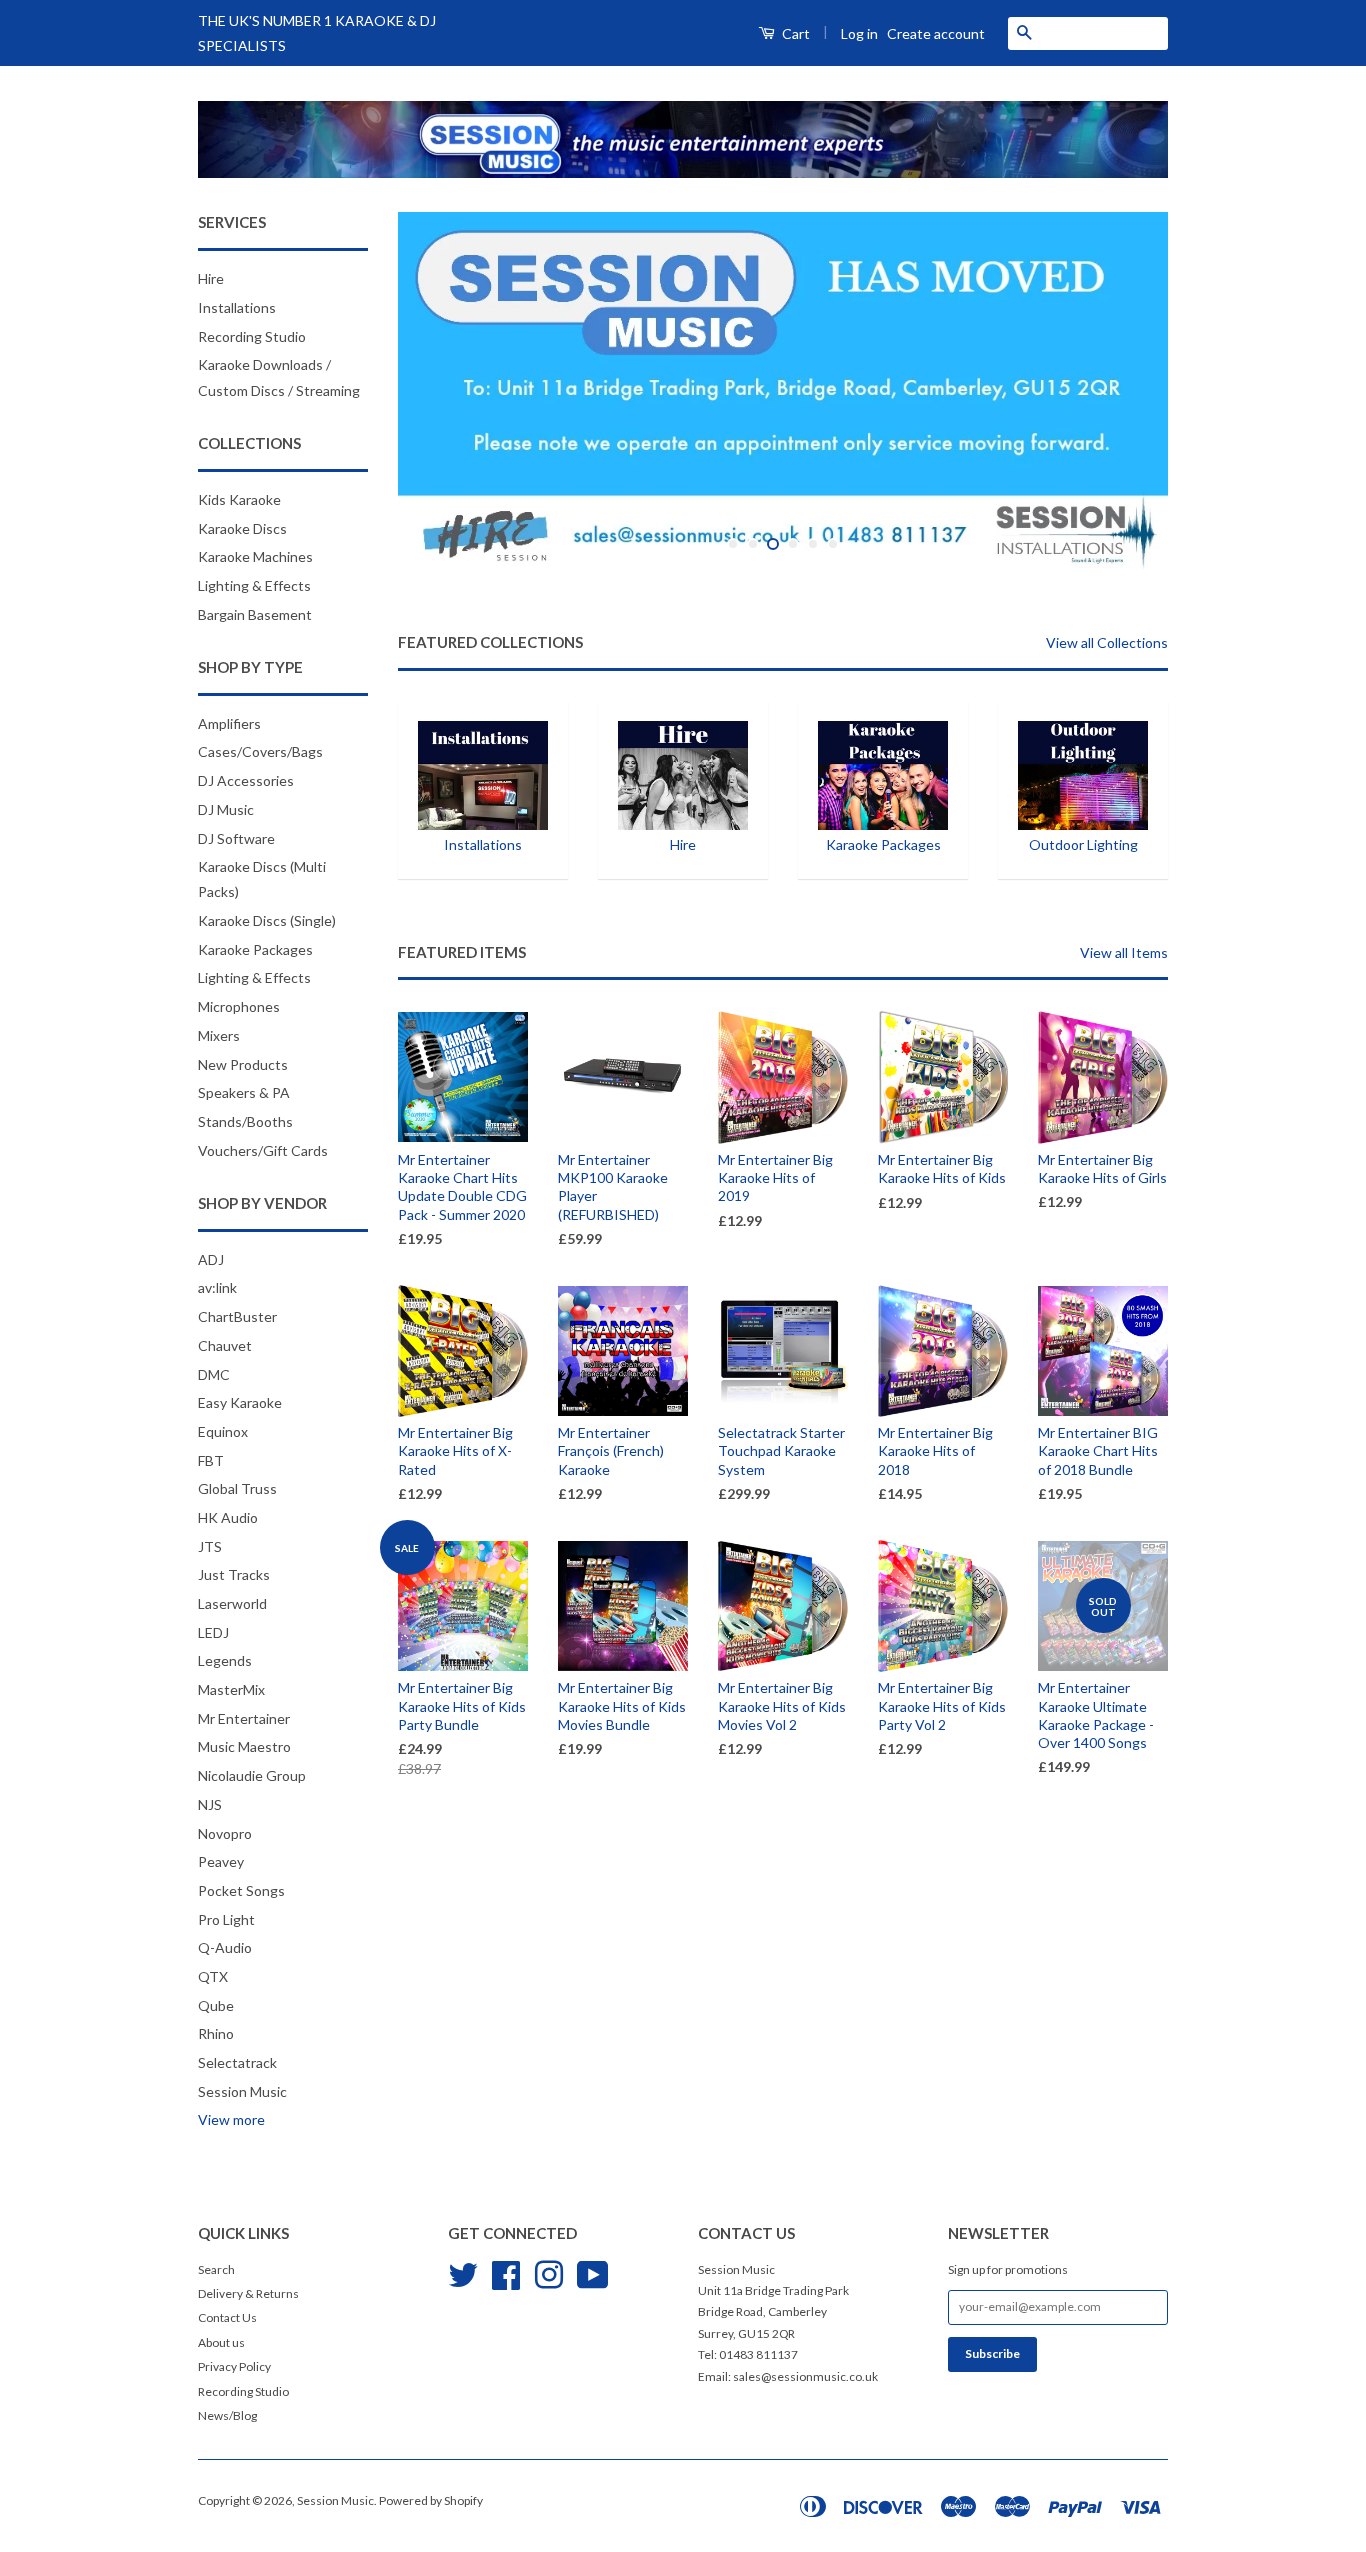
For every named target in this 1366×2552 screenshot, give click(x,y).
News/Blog (227, 2415)
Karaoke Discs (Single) (267, 920)
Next (1125, 390)
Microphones (239, 1006)
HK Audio (228, 1517)
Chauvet (225, 1345)
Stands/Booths (245, 1121)
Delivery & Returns (248, 2293)
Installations (237, 307)
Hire (211, 278)
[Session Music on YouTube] (593, 2272)
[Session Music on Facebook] (506, 2272)
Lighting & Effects (254, 585)
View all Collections (1107, 642)
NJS (210, 1804)
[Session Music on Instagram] (549, 2272)
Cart (794, 33)
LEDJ (213, 1632)
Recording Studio (252, 336)
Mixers (219, 1035)
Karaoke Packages (255, 949)
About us (221, 2342)
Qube (216, 2005)
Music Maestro (244, 1746)
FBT (211, 1460)
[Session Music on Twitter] (463, 2272)
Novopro (225, 1833)
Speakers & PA (244, 1092)
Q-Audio (225, 1947)
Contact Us (227, 2317)
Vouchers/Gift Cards (263, 1150)
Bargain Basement (255, 614)
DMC (214, 1374)
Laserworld (232, 1603)
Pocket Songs (241, 1890)
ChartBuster (237, 1316)
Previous (440, 390)
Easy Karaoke (240, 1402)
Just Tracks (234, 1574)
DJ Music (226, 809)
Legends (225, 1660)
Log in (859, 33)
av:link (217, 1287)
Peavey (221, 1861)
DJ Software (236, 838)
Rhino (216, 2033)
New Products (243, 1064)
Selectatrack (237, 2062)
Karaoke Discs (242, 528)
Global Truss (237, 1488)
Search (216, 2269)
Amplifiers (229, 723)
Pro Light (226, 1919)
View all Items (1124, 952)
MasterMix (231, 1689)
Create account (936, 33)
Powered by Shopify (431, 2500)
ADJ (211, 1259)
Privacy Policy (234, 2366)
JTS (210, 1546)
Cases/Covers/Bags (260, 751)
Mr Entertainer (244, 1718)
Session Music (242, 2091)
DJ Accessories (246, 780)
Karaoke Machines (255, 556)
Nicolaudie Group (252, 1775)
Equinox (223, 1431)
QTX (213, 1976)
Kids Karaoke (239, 499)
